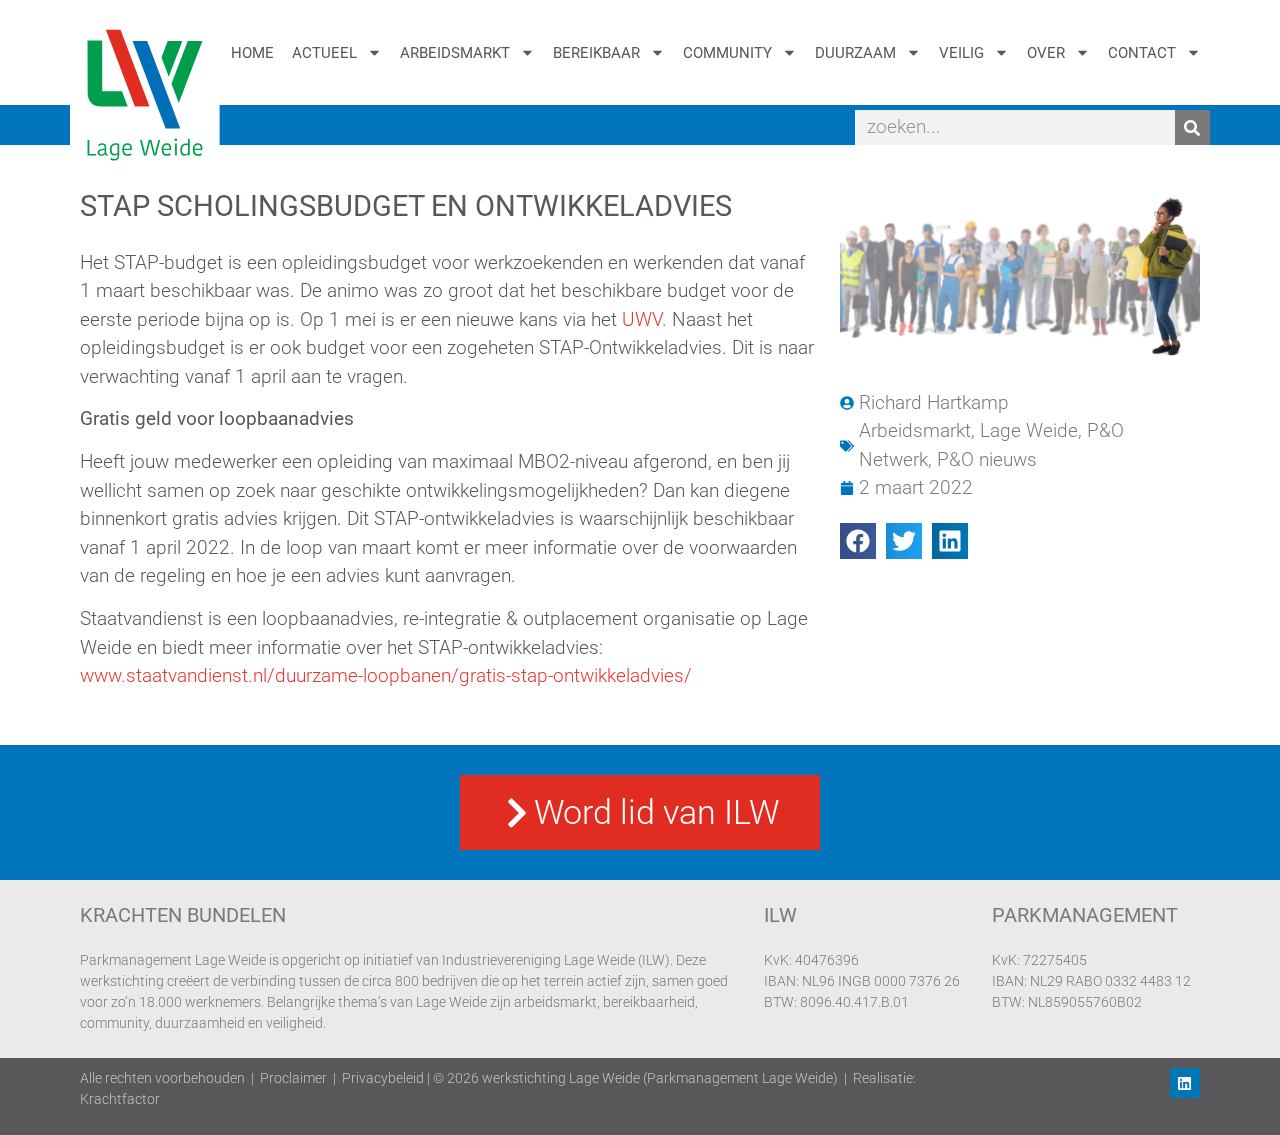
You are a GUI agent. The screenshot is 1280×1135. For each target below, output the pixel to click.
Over (1046, 53)
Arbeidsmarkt (455, 53)
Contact (1142, 53)
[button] (858, 541)
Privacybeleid (383, 1078)
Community (727, 53)
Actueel (324, 53)
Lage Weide (1029, 430)
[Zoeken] (1192, 127)
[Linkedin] (1185, 1083)
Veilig (961, 53)
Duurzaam (855, 53)
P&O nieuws (987, 459)
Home (252, 53)
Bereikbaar (596, 53)
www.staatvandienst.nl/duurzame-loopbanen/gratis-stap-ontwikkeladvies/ (386, 675)
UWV (642, 319)
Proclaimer (293, 1078)
